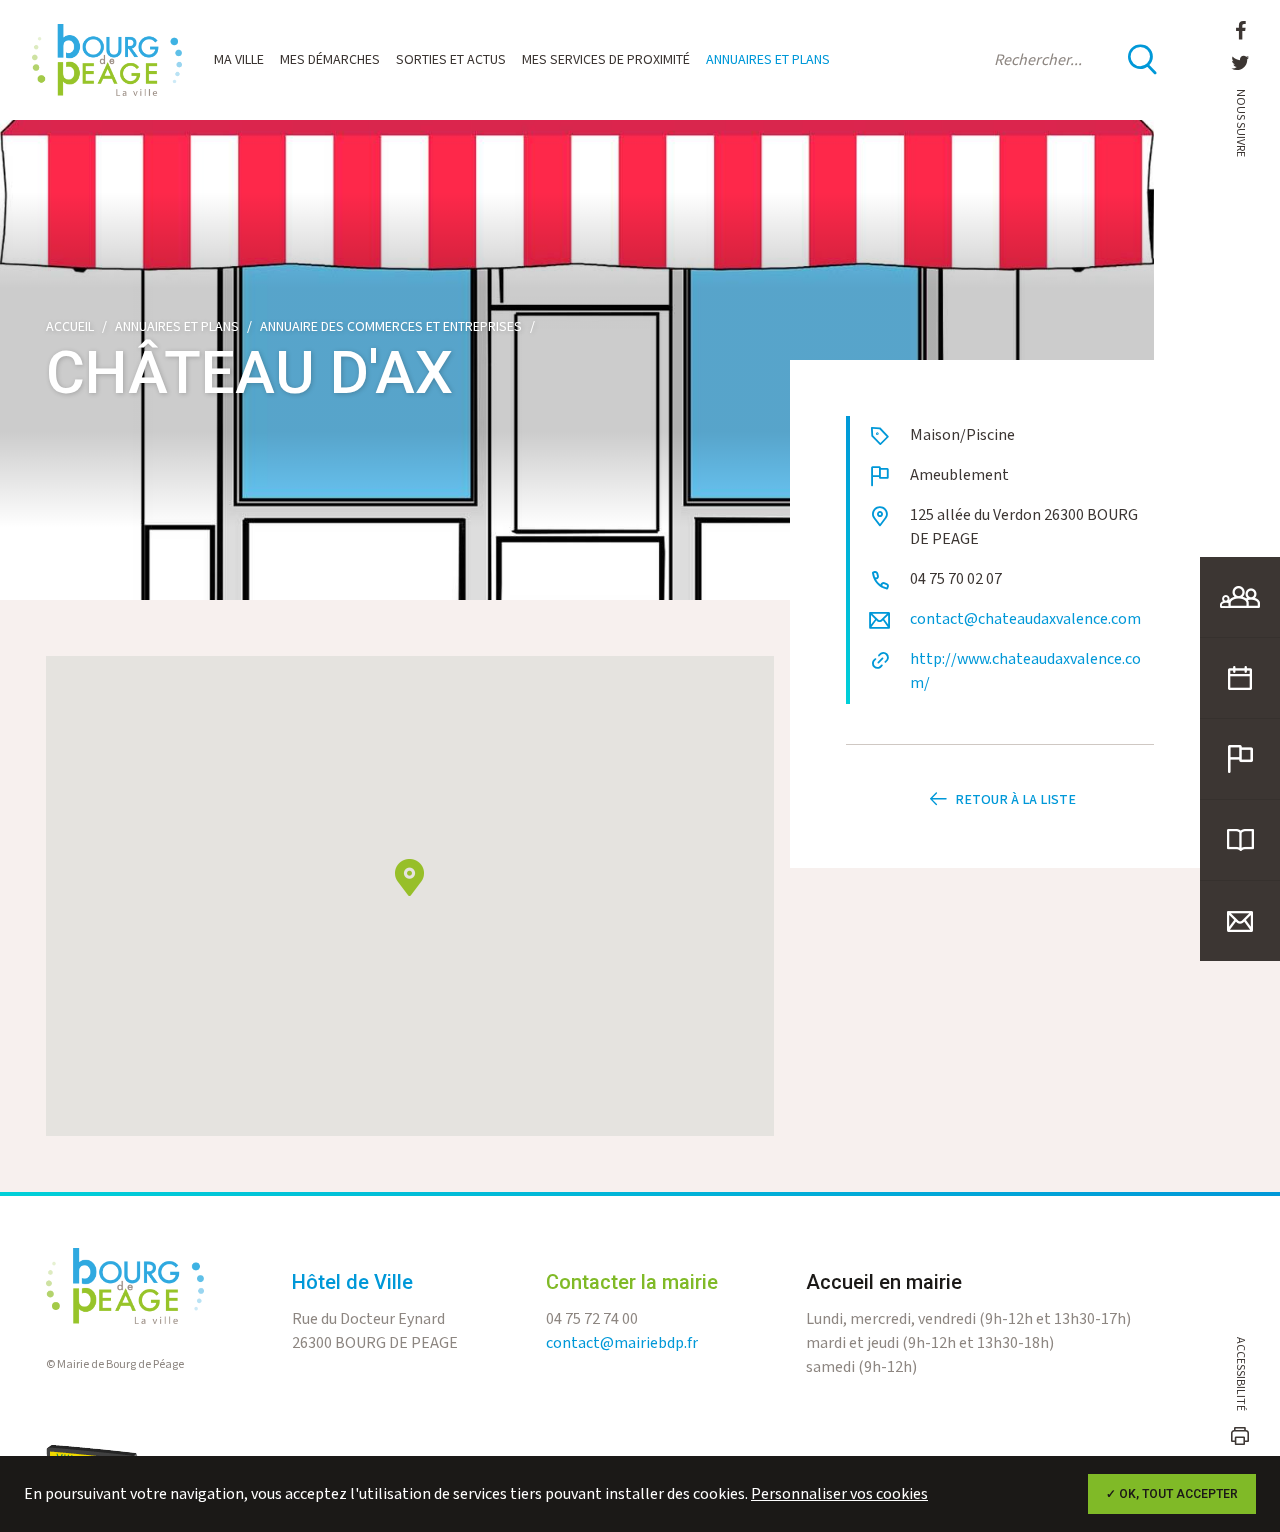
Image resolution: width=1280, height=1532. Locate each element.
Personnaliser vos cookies (839, 1494)
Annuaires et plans (768, 60)
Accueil (70, 327)
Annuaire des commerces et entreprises (391, 327)
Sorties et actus (451, 60)
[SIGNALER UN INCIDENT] (1240, 759)
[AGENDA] (1240, 678)
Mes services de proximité (606, 60)
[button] (409, 877)
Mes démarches (330, 60)
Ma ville (239, 60)
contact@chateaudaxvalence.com (1025, 619)
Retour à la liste (1015, 800)
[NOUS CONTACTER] (1240, 921)
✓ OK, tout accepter (1172, 1494)
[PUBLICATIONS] (1240, 840)
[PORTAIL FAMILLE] (1240, 597)
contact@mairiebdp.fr (622, 1343)
